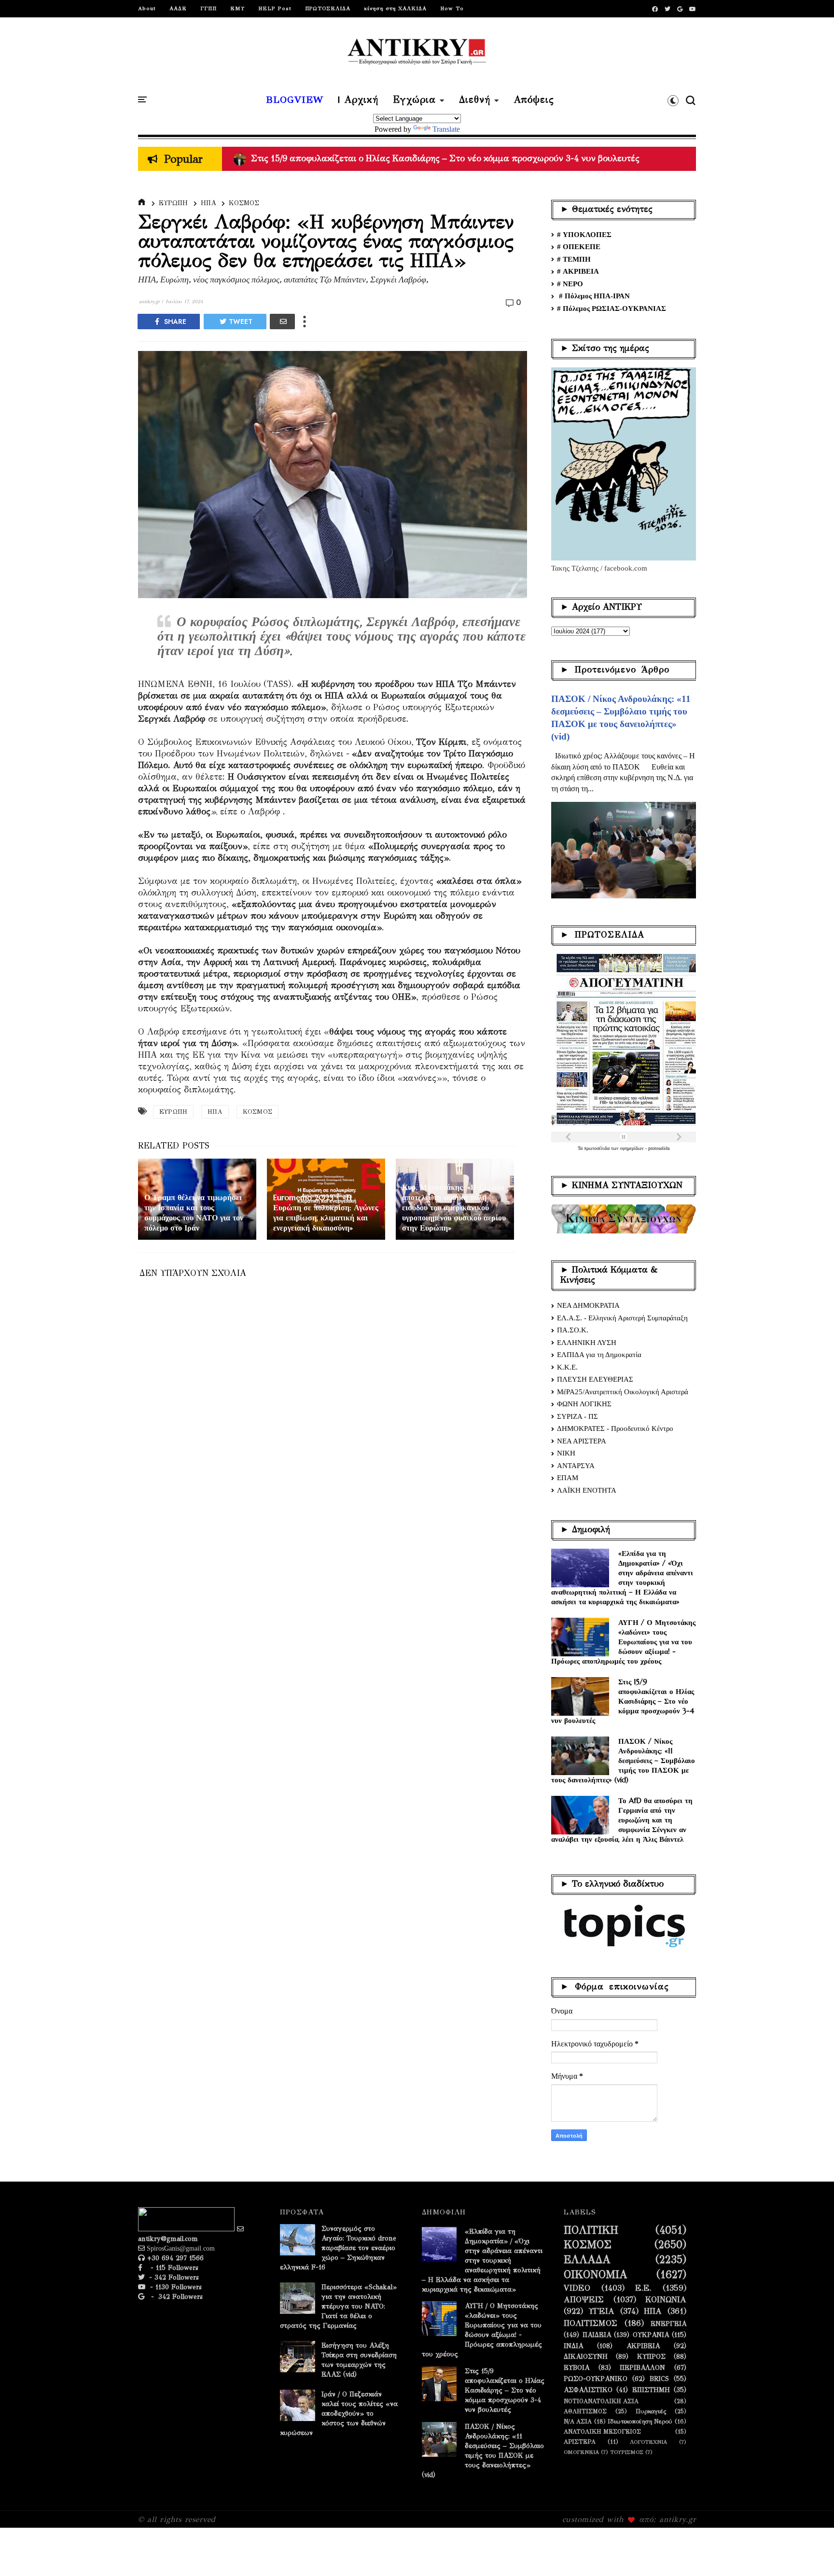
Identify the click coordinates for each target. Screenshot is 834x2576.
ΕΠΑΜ (568, 1478)
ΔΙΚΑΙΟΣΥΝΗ (586, 2357)
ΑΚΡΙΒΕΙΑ (643, 2346)
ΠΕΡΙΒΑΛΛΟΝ (642, 2368)
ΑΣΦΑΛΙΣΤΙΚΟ (588, 2390)
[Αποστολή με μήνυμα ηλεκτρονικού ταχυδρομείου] (282, 322)
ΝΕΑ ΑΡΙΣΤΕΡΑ (582, 1441)
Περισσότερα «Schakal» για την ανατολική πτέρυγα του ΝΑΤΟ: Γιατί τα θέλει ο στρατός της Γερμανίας (338, 2306)
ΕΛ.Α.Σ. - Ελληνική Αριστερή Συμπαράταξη (622, 1318)
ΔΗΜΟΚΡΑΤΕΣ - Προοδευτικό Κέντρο (615, 1428)
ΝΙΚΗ (566, 1453)
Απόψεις (534, 100)
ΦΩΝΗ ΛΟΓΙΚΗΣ (584, 1404)
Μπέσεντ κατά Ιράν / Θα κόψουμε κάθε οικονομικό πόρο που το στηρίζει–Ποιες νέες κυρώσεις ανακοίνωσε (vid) (470, 158)
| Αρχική (358, 100)
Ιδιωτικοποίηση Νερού (640, 2421)
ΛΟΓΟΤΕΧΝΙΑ (648, 2442)
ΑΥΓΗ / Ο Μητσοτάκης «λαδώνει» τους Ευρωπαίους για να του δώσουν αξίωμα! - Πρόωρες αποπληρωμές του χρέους (623, 1642)
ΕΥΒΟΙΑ (577, 2368)
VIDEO (577, 2288)
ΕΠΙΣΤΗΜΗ (651, 2390)
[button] (673, 100)
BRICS (659, 2379)
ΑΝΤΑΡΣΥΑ (576, 1466)
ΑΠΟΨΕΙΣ (584, 2300)
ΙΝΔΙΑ (573, 2346)
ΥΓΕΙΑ (602, 2311)
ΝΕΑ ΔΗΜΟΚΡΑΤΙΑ (588, 1305)
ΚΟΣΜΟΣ (244, 203)
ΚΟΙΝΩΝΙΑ (666, 2300)
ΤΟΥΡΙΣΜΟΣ (627, 2452)
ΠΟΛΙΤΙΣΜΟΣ (591, 2324)
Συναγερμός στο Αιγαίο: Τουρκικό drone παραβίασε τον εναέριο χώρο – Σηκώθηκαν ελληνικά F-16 (338, 2248)
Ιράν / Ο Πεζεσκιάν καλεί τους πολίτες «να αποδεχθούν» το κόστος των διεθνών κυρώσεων (339, 2414)
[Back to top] (810, 2553)
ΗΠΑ (208, 203)
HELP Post (275, 8)
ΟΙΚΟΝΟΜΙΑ (596, 2275)
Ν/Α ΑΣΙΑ (578, 2421)
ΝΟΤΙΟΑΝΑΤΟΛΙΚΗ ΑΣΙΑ (601, 2401)
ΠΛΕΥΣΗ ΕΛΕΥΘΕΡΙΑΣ (595, 1379)
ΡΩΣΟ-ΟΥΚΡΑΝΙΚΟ (596, 2379)
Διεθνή (475, 100)
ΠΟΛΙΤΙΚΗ (591, 2230)
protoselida (659, 1148)
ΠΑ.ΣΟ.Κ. (573, 1330)
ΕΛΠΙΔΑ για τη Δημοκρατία (599, 1355)
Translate (446, 129)
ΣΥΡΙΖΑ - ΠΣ (577, 1416)
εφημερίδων (633, 1148)
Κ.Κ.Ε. (567, 1367)
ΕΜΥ (237, 8)
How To (452, 8)
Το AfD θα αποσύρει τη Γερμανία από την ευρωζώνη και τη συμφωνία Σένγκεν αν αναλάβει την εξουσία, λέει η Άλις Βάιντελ (622, 1820)
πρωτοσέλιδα (598, 1148)
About (147, 8)
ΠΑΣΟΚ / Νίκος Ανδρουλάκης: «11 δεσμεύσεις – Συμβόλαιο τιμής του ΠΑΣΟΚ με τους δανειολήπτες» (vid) (623, 1760)
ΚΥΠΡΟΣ (651, 2357)
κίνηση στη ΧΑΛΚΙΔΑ (395, 8)
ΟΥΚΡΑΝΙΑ (651, 2335)
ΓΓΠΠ (208, 8)
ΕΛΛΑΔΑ (587, 2260)
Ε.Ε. (643, 2288)
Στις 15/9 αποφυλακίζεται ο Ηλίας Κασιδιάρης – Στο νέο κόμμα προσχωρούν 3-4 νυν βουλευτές (623, 1701)
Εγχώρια (414, 100)
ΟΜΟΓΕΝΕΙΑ (581, 2452)
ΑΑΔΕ (178, 8)
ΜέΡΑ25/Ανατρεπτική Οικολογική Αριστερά (623, 1392)
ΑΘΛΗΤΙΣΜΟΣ (585, 2411)
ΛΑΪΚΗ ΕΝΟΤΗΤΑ (587, 1490)
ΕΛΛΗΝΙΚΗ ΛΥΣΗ (587, 1343)
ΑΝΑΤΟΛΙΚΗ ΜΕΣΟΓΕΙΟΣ (602, 2431)
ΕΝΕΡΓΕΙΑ (668, 2324)
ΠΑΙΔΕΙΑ (597, 2335)
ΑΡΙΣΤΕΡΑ (580, 2442)
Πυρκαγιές (651, 2411)
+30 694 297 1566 (174, 2258)
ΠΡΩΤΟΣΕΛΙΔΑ (328, 8)
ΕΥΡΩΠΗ (173, 203)
